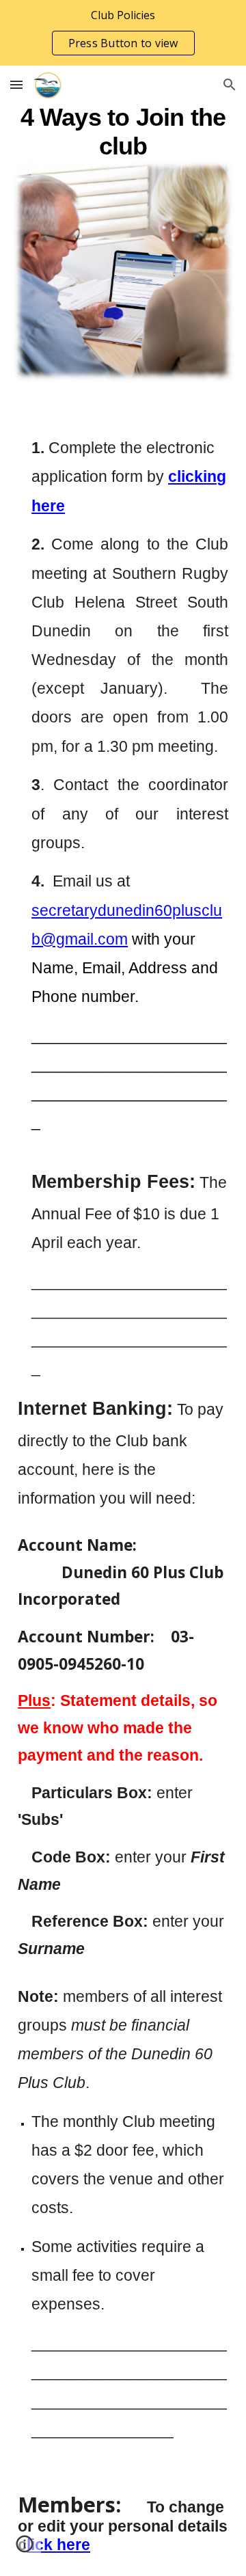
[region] (123, 33)
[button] (16, 84)
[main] (123, 131)
